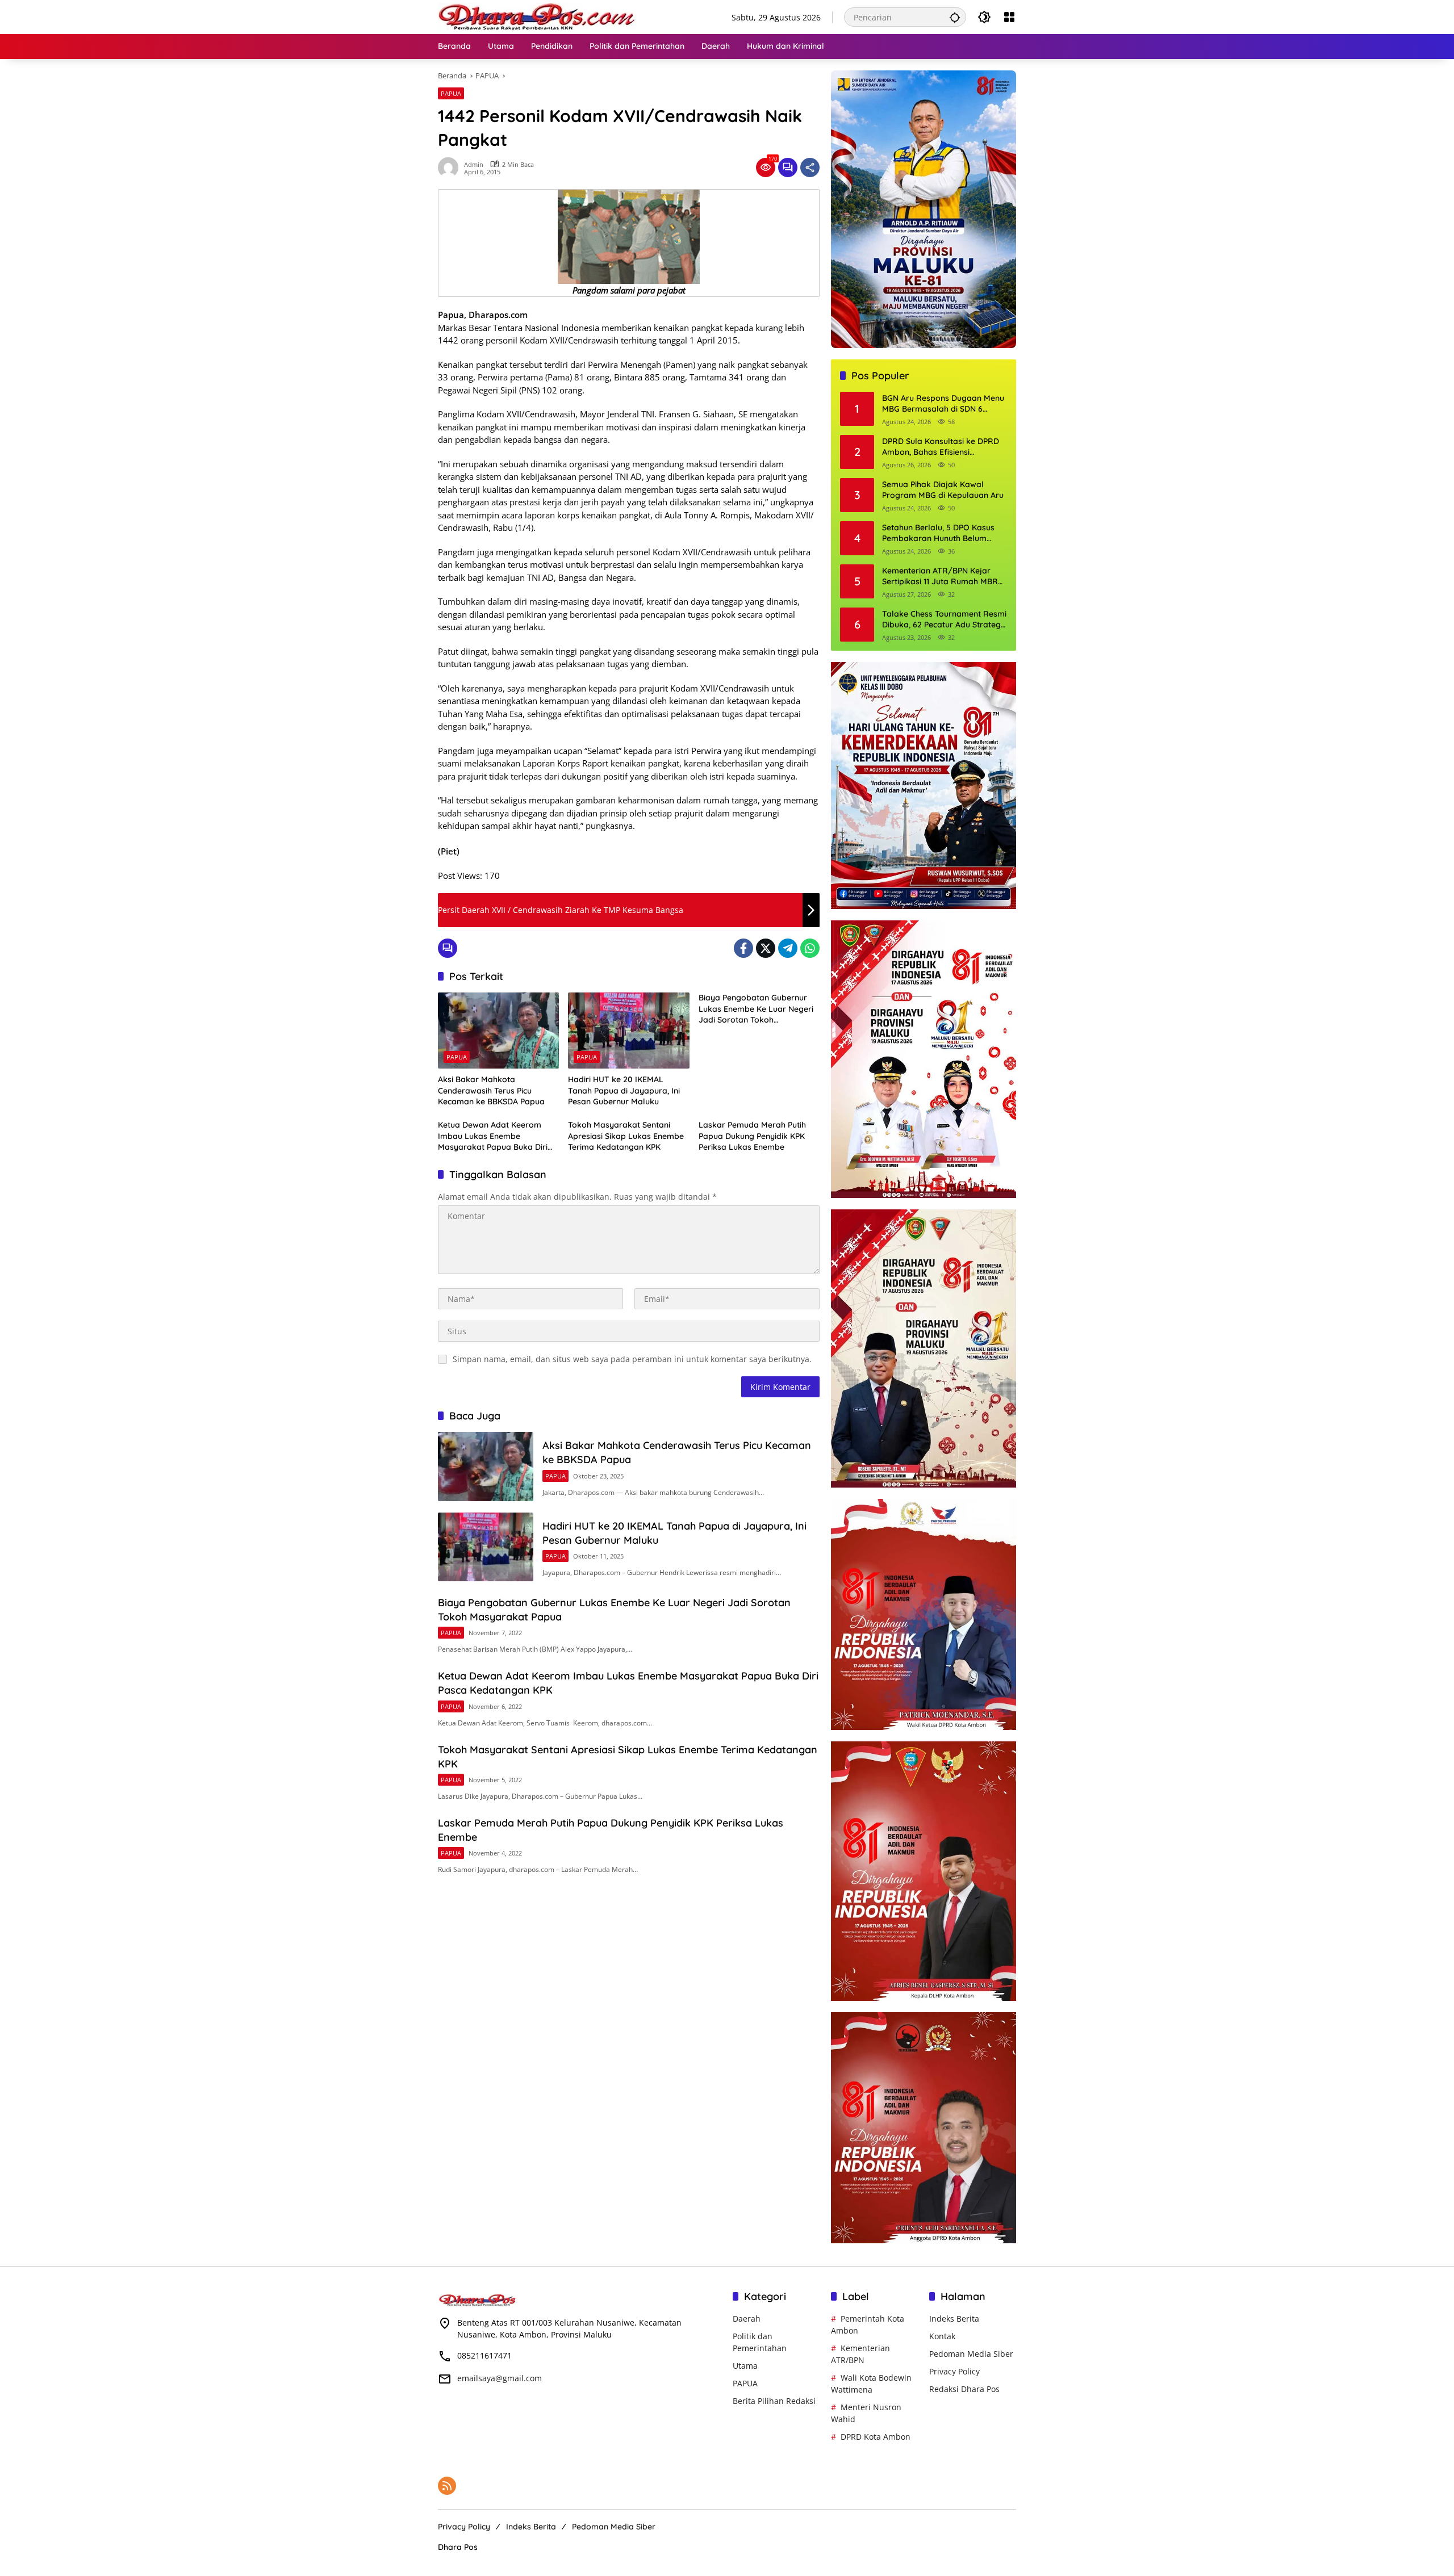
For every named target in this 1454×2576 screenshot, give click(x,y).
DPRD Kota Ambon (876, 2437)
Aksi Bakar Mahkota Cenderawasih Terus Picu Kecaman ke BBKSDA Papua (491, 1090)
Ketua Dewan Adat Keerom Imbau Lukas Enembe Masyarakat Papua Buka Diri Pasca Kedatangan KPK (493, 1136)
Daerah (747, 2319)
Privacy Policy (954, 2371)
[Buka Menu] (1009, 17)
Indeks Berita (954, 2319)
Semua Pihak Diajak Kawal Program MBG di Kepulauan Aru (943, 490)
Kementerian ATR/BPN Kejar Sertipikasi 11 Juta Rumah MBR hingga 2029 (940, 577)
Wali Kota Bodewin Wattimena (871, 2384)
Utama (745, 2366)
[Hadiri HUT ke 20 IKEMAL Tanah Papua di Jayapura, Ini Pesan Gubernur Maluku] (628, 1031)
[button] (955, 17)
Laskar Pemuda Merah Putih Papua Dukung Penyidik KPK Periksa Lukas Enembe (752, 1136)
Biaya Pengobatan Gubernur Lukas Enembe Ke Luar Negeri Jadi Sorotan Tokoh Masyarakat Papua (756, 1009)
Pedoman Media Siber (971, 2354)
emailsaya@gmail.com (500, 2378)
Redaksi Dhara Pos (964, 2389)
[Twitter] (766, 948)
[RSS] (447, 2486)
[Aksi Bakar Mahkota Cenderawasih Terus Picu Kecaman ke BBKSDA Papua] (498, 1031)
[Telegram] (788, 948)
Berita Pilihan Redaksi (774, 2401)
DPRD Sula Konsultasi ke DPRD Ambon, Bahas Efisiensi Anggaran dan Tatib (941, 447)
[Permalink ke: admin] (451, 167)
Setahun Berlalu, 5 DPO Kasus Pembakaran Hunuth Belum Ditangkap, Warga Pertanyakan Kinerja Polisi (943, 533)
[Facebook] (743, 948)
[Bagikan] (810, 167)
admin (474, 164)
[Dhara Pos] (537, 16)
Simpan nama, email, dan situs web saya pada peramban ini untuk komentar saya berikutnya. (632, 1359)
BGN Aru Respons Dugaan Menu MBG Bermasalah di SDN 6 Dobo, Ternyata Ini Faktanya (943, 404)
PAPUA (451, 93)
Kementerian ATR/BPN (860, 2354)
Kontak (942, 2336)
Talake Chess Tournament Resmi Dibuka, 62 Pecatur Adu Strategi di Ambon (944, 620)
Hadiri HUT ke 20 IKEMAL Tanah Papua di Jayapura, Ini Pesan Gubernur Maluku (624, 1090)
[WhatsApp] (810, 948)
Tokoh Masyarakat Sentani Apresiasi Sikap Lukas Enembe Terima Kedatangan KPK (626, 1136)
